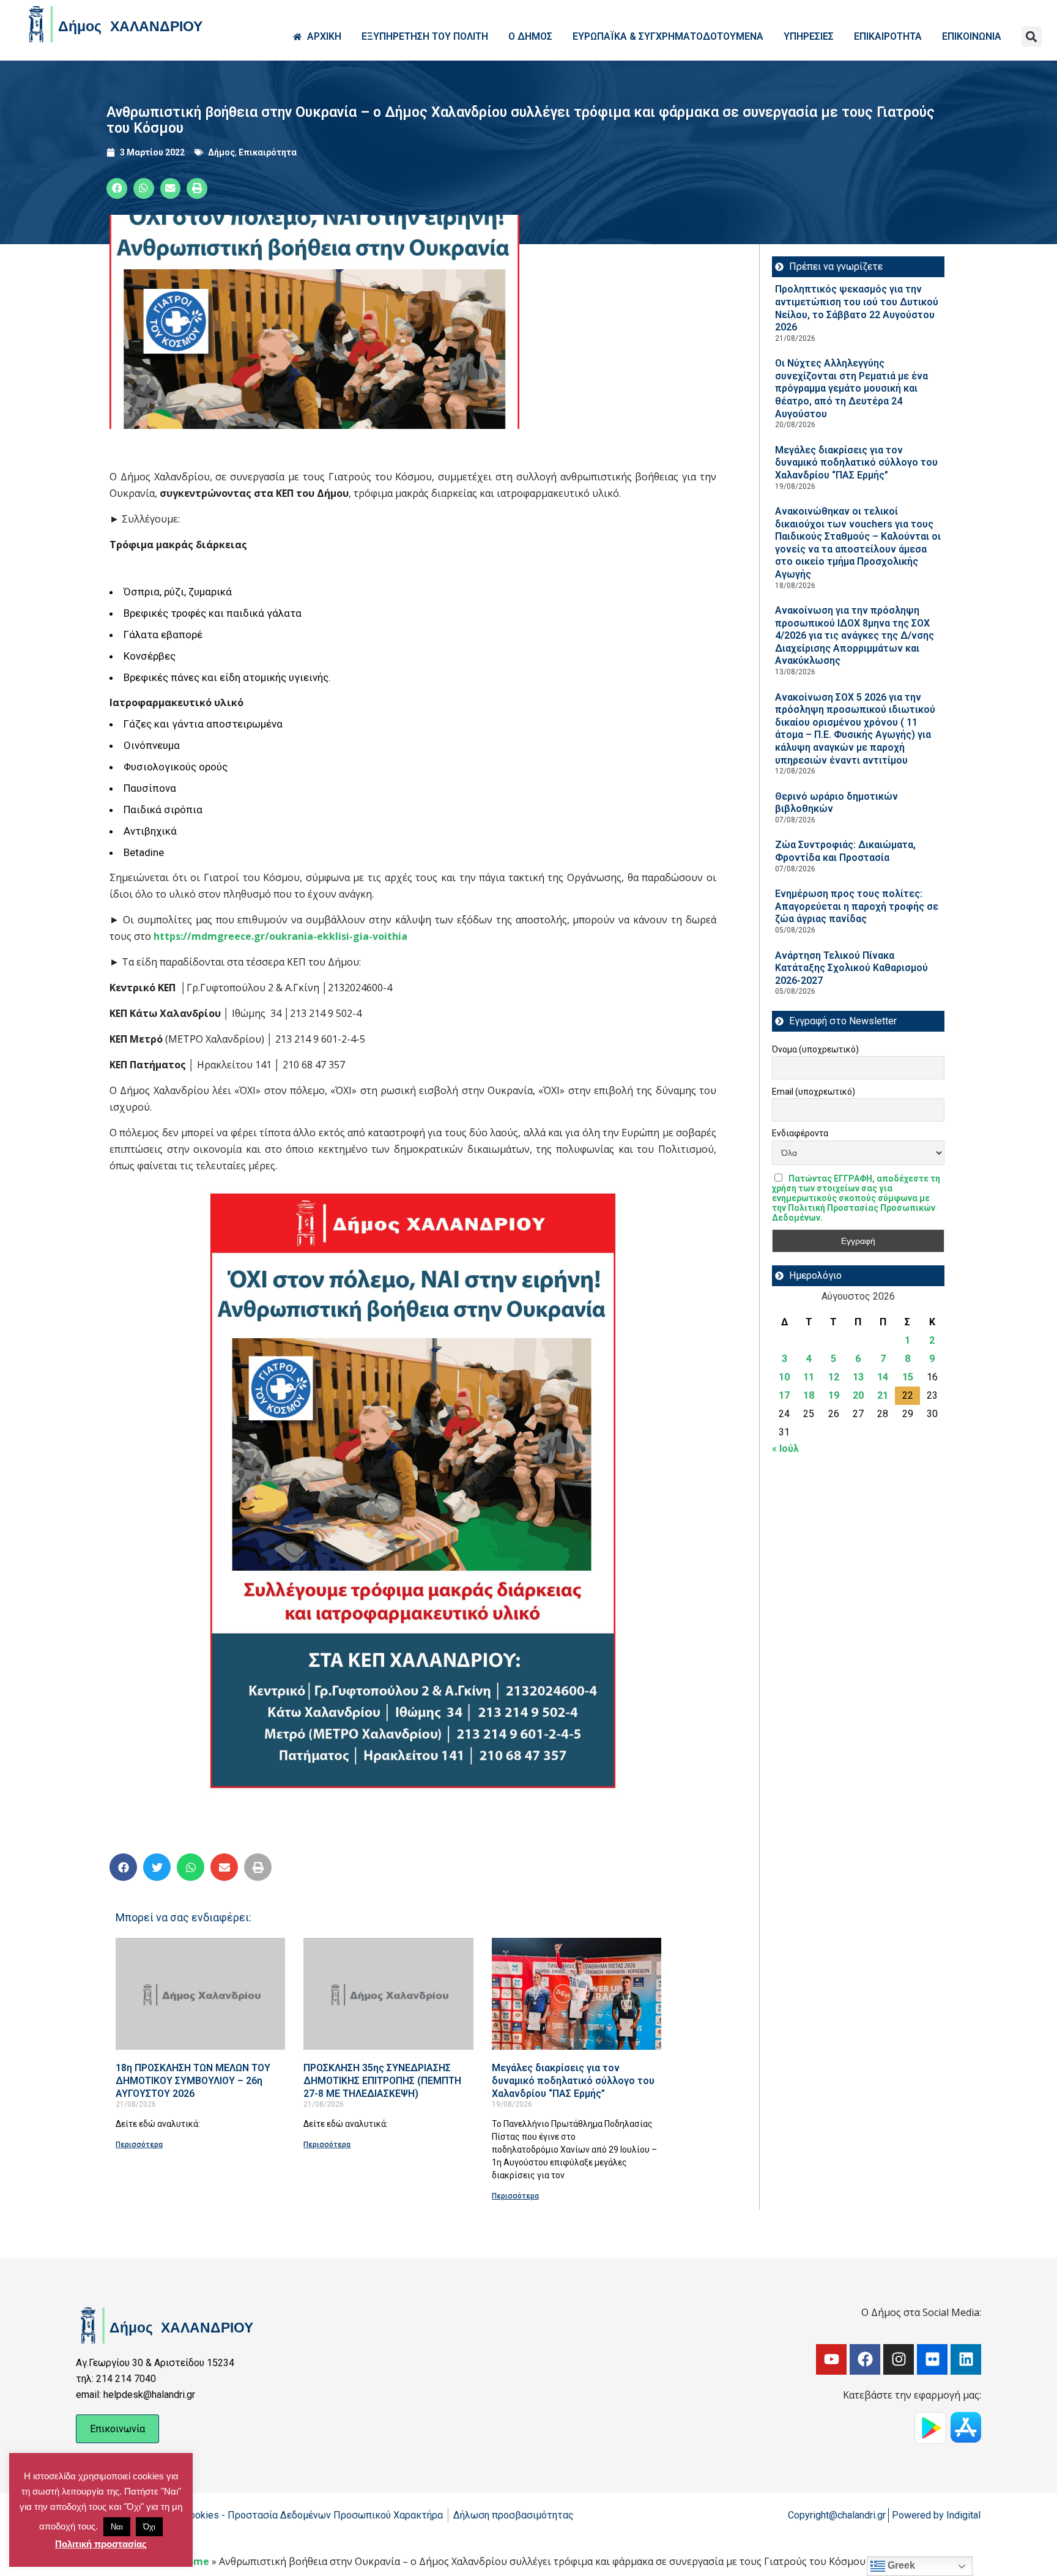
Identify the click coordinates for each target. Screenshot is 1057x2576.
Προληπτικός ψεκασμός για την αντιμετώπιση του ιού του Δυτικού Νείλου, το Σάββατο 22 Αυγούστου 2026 (857, 308)
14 (883, 1377)
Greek (900, 2565)
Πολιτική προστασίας (101, 2544)
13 (858, 1377)
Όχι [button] (149, 2527)
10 (784, 1377)
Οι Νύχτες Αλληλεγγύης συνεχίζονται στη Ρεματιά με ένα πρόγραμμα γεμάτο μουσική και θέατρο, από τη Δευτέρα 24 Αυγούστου (851, 388)
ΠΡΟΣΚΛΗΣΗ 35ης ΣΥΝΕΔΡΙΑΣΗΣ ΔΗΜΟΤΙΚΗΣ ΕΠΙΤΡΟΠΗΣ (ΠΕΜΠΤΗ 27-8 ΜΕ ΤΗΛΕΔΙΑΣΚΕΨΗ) (382, 2080)
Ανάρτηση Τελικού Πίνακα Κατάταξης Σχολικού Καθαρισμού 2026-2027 (851, 968)
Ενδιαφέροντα (800, 1133)
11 (809, 1377)
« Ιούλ (785, 1449)
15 (908, 1377)
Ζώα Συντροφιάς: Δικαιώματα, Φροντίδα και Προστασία (845, 851)
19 (834, 1395)
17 (784, 1395)
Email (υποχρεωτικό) (814, 1092)
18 (809, 1395)
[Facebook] (865, 2359)
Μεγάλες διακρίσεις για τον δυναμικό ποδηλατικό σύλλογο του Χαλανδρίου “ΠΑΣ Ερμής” (573, 2080)
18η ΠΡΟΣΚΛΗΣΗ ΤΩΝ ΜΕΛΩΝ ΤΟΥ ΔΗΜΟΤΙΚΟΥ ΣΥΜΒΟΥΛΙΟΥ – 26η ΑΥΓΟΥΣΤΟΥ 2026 (193, 2080)
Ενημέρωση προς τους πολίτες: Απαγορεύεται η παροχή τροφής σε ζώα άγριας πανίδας (857, 906)
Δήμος (221, 152)
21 (883, 1395)
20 (858, 1395)
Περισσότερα (139, 2145)
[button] (1032, 36)
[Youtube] (831, 2359)
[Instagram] (899, 2359)
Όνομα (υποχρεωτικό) (815, 1049)
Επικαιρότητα (268, 152)
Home (195, 2561)
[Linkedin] (966, 2359)
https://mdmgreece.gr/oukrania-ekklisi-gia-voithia (280, 936)
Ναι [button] (117, 2527)
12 (834, 1377)
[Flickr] (932, 2359)
